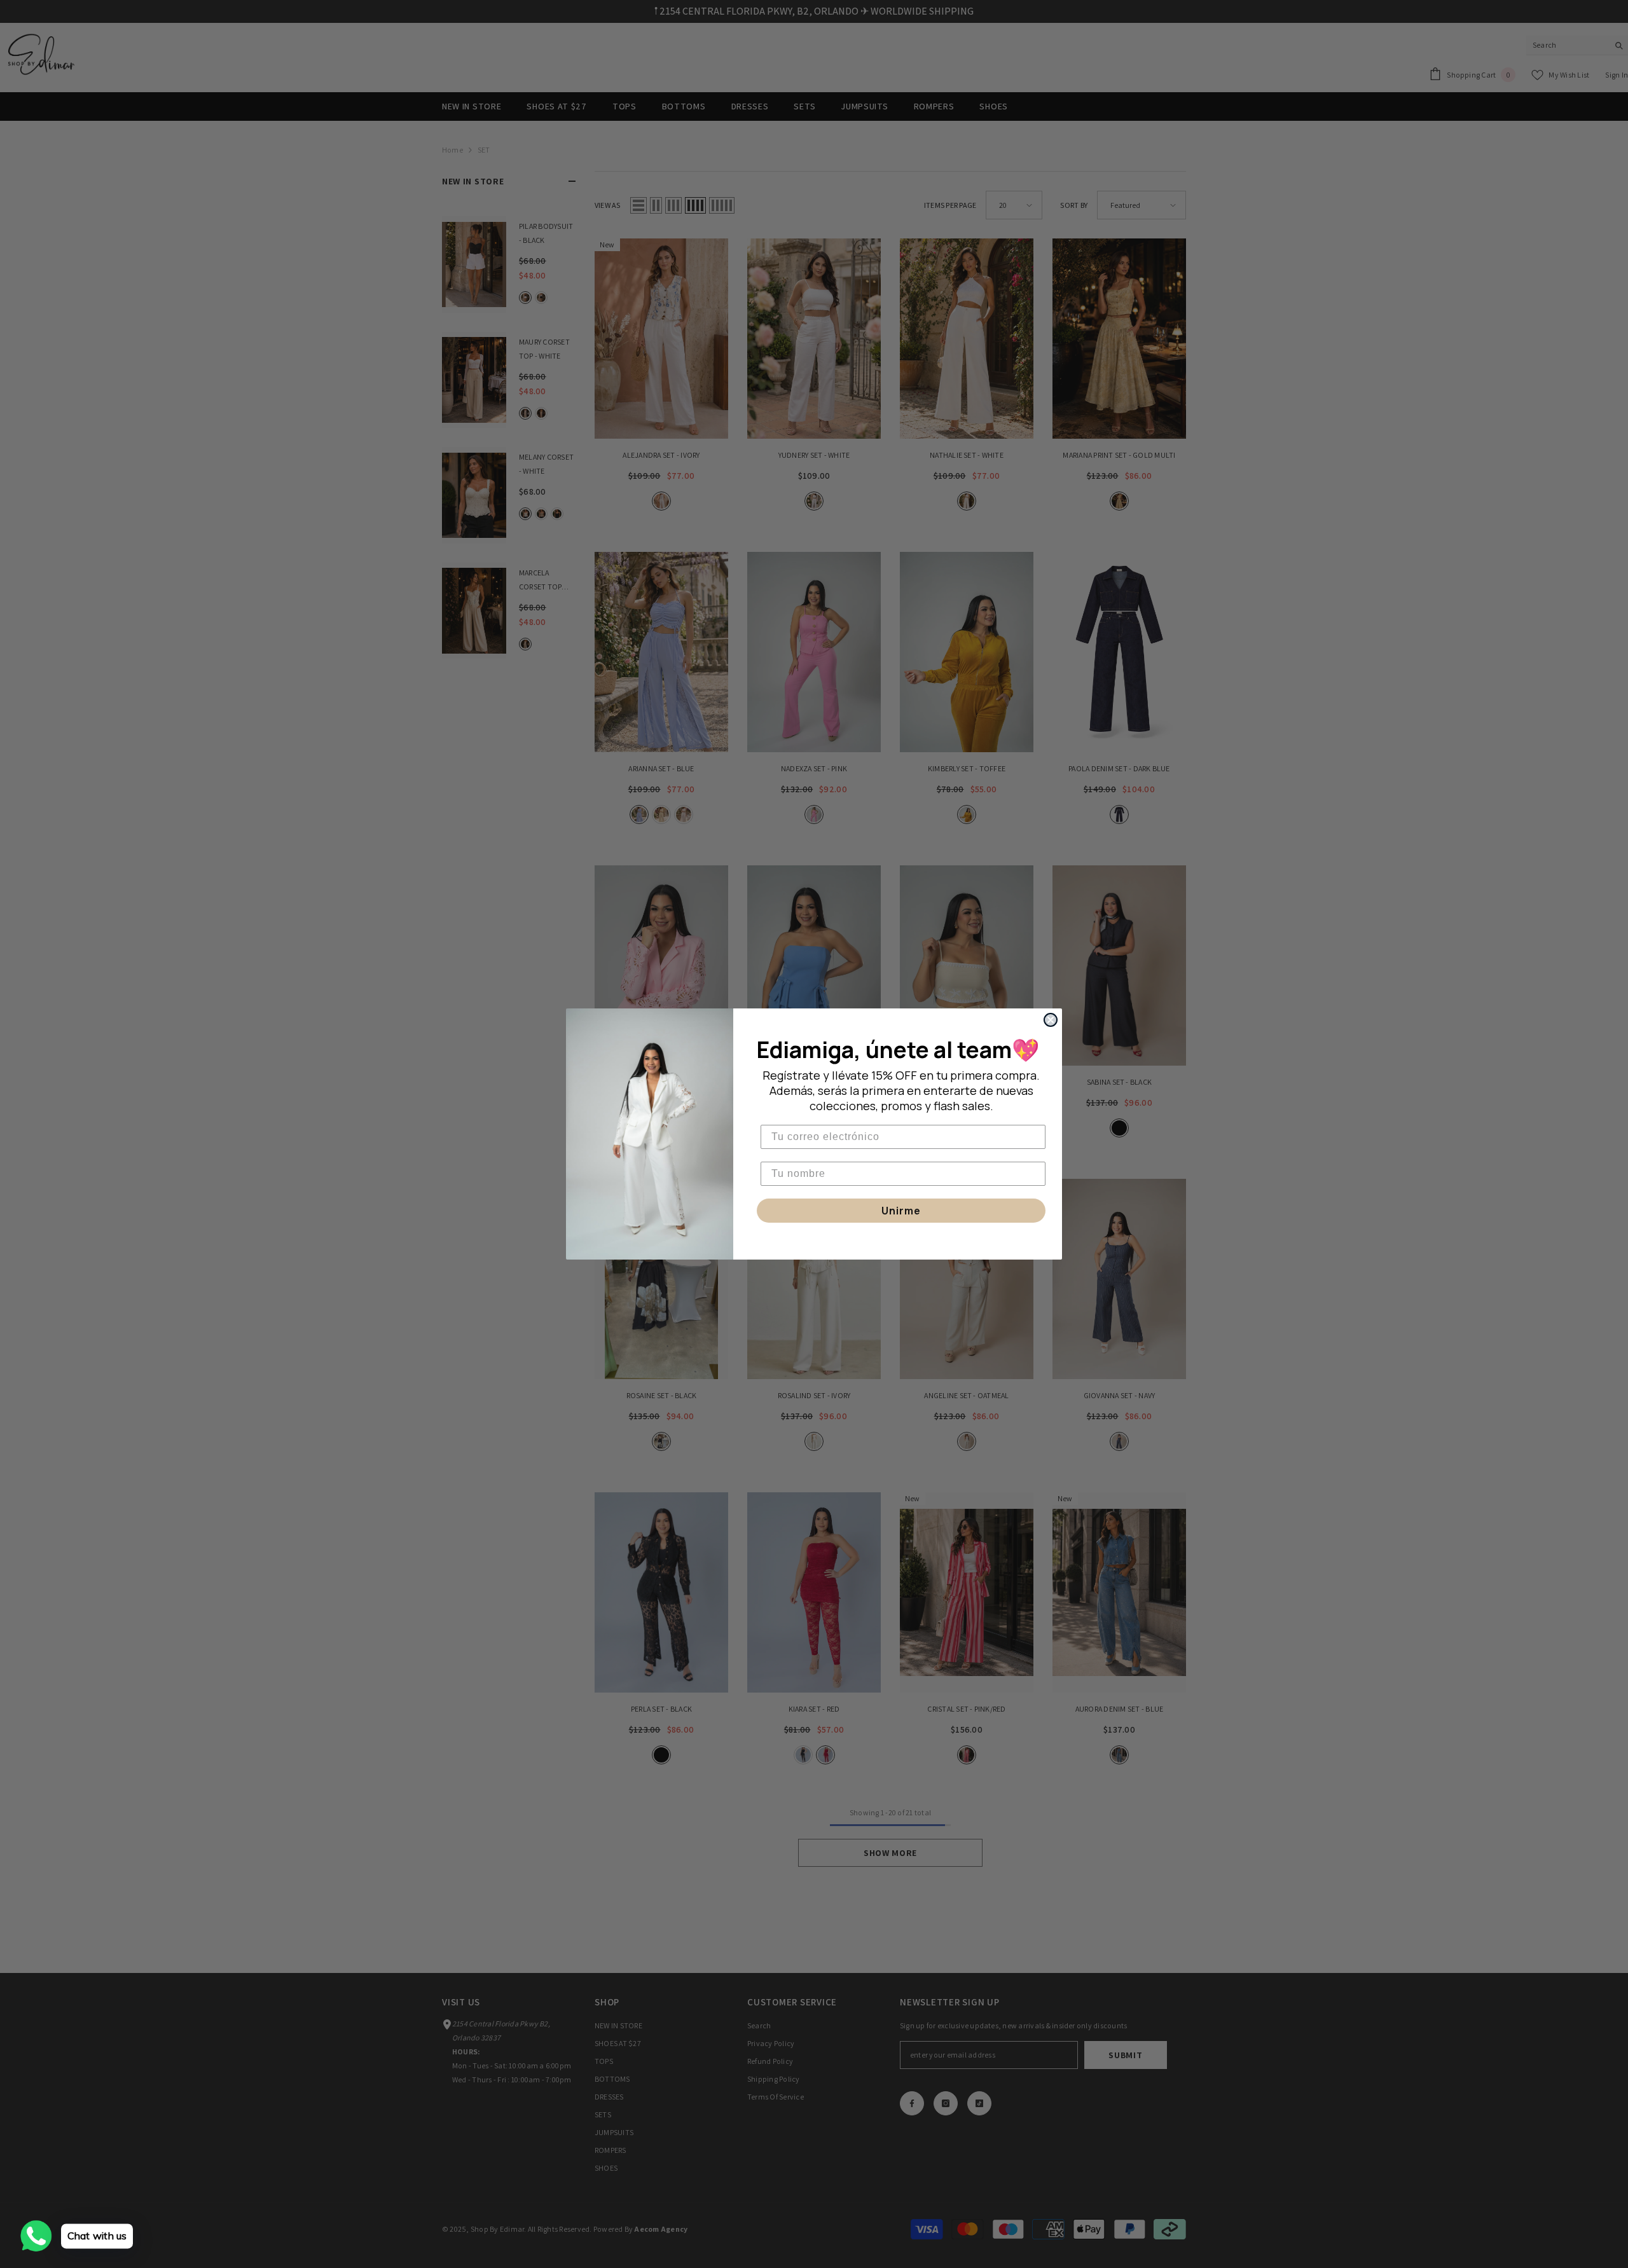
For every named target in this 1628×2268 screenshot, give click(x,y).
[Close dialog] (1051, 1020)
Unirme (901, 1211)
